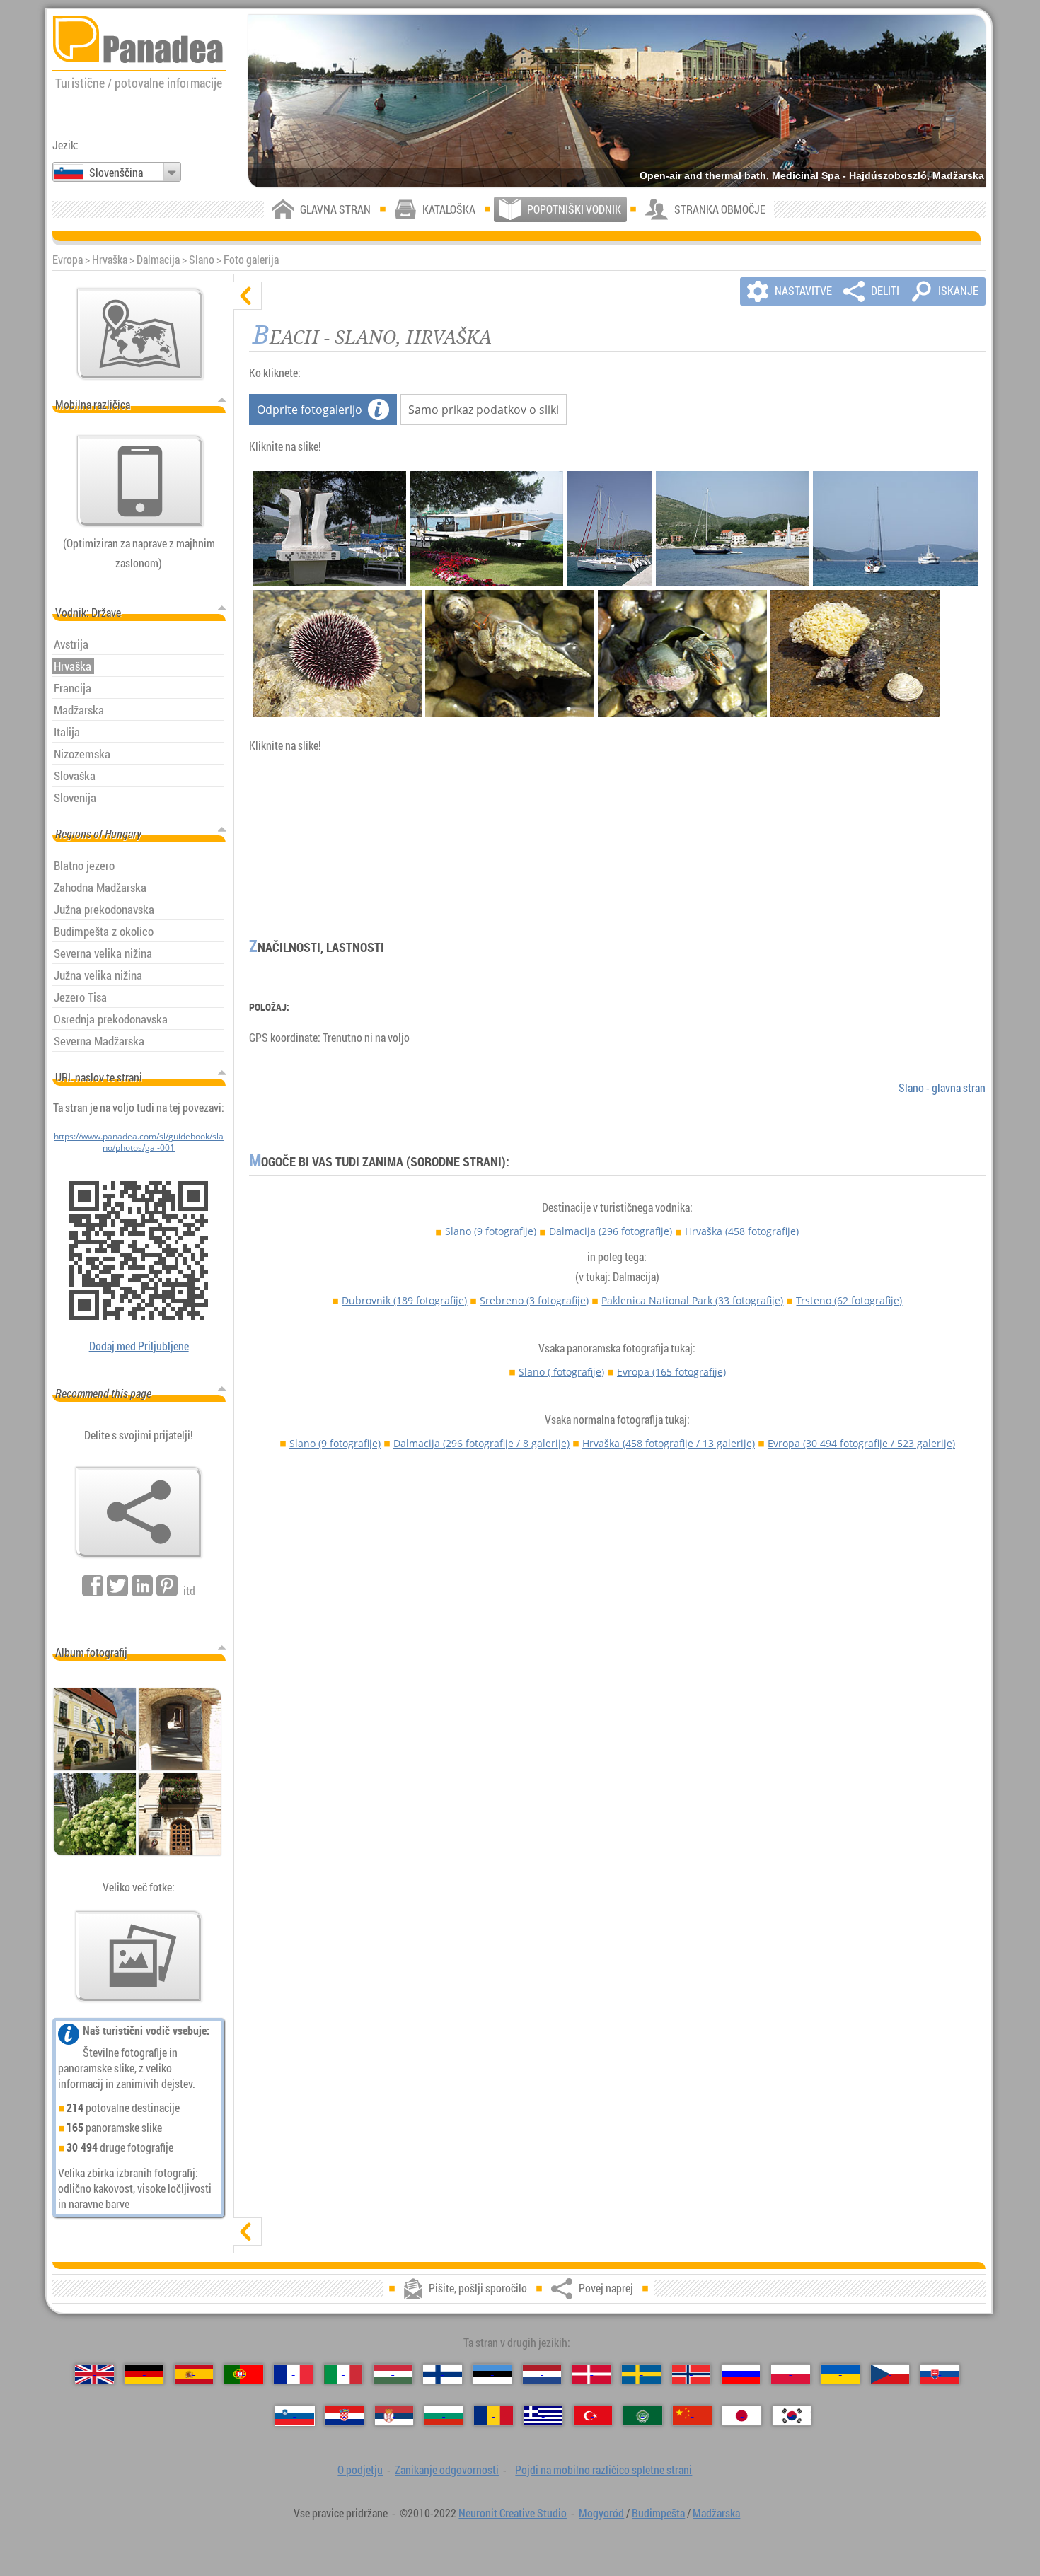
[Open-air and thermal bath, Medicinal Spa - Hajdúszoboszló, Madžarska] (617, 101)
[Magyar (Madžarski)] (393, 2374)
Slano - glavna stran (942, 1088)
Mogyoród (601, 2513)
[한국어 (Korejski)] (792, 2416)
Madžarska (716, 2513)
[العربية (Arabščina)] (643, 2416)
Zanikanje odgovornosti (447, 2470)
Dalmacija (158, 260)
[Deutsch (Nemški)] (144, 2374)
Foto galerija (251, 260)
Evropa (671, 1372)
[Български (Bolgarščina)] (444, 2416)
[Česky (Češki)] (890, 2374)
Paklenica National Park (692, 1300)
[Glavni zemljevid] (140, 334)
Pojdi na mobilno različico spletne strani (603, 2470)
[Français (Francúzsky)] (293, 2374)
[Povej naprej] (139, 1512)
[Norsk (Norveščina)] (692, 2374)
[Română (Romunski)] (493, 2416)
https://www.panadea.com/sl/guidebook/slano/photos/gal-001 (139, 1142)
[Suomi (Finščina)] (443, 2374)
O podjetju (360, 2470)
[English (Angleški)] (94, 2374)
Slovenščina (116, 173)
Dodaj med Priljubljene (139, 1346)
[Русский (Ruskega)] (741, 2374)
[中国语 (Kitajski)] (692, 2416)
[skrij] (248, 296)
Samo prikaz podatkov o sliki (484, 410)
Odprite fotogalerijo (310, 410)
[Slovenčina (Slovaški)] (940, 2374)
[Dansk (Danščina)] (592, 2374)
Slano (202, 260)
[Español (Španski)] (194, 2374)
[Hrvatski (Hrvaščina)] (344, 2416)
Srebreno (534, 1300)
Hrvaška (110, 260)
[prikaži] (248, 2232)
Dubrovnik (404, 1300)
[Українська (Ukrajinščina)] (840, 2374)
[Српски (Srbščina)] (394, 2416)
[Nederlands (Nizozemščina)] (542, 2374)
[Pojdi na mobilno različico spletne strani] (140, 481)
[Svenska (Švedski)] (641, 2374)
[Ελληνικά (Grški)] (543, 2416)
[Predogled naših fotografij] (139, 1956)
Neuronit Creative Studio (513, 2513)
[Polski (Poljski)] (791, 2374)
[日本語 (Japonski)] (742, 2416)
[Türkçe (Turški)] (593, 2416)
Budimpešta (658, 2513)
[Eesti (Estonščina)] (492, 2374)
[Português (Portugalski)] (244, 2374)
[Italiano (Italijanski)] (343, 2374)
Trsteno (849, 1300)
